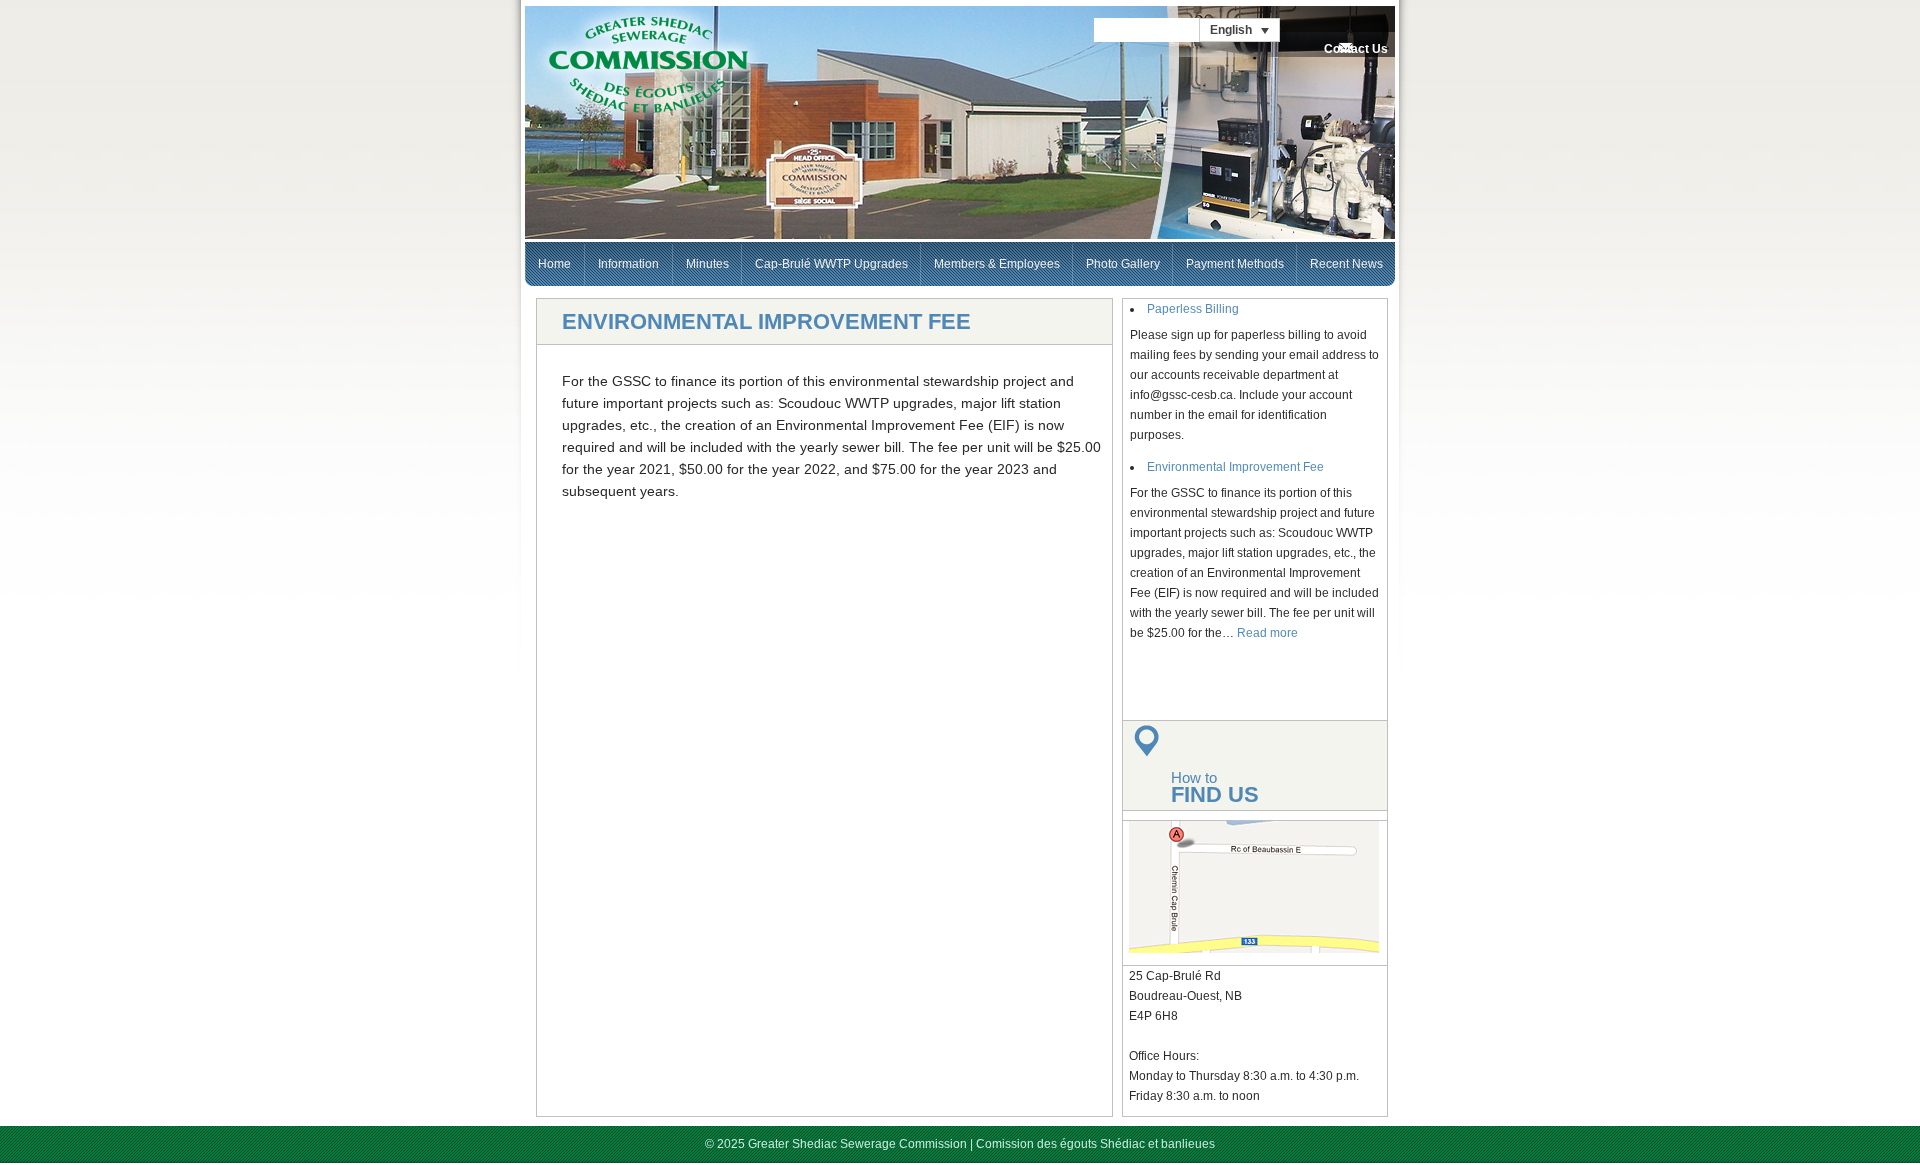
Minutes (707, 264)
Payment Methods (1235, 264)
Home (554, 264)
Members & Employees (997, 264)
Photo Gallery (1123, 264)
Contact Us (1356, 49)
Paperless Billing (1193, 309)
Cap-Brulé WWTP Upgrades (831, 264)
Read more (1267, 633)
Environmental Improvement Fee (1235, 467)
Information (628, 264)
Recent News (1346, 264)
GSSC (648, 65)
